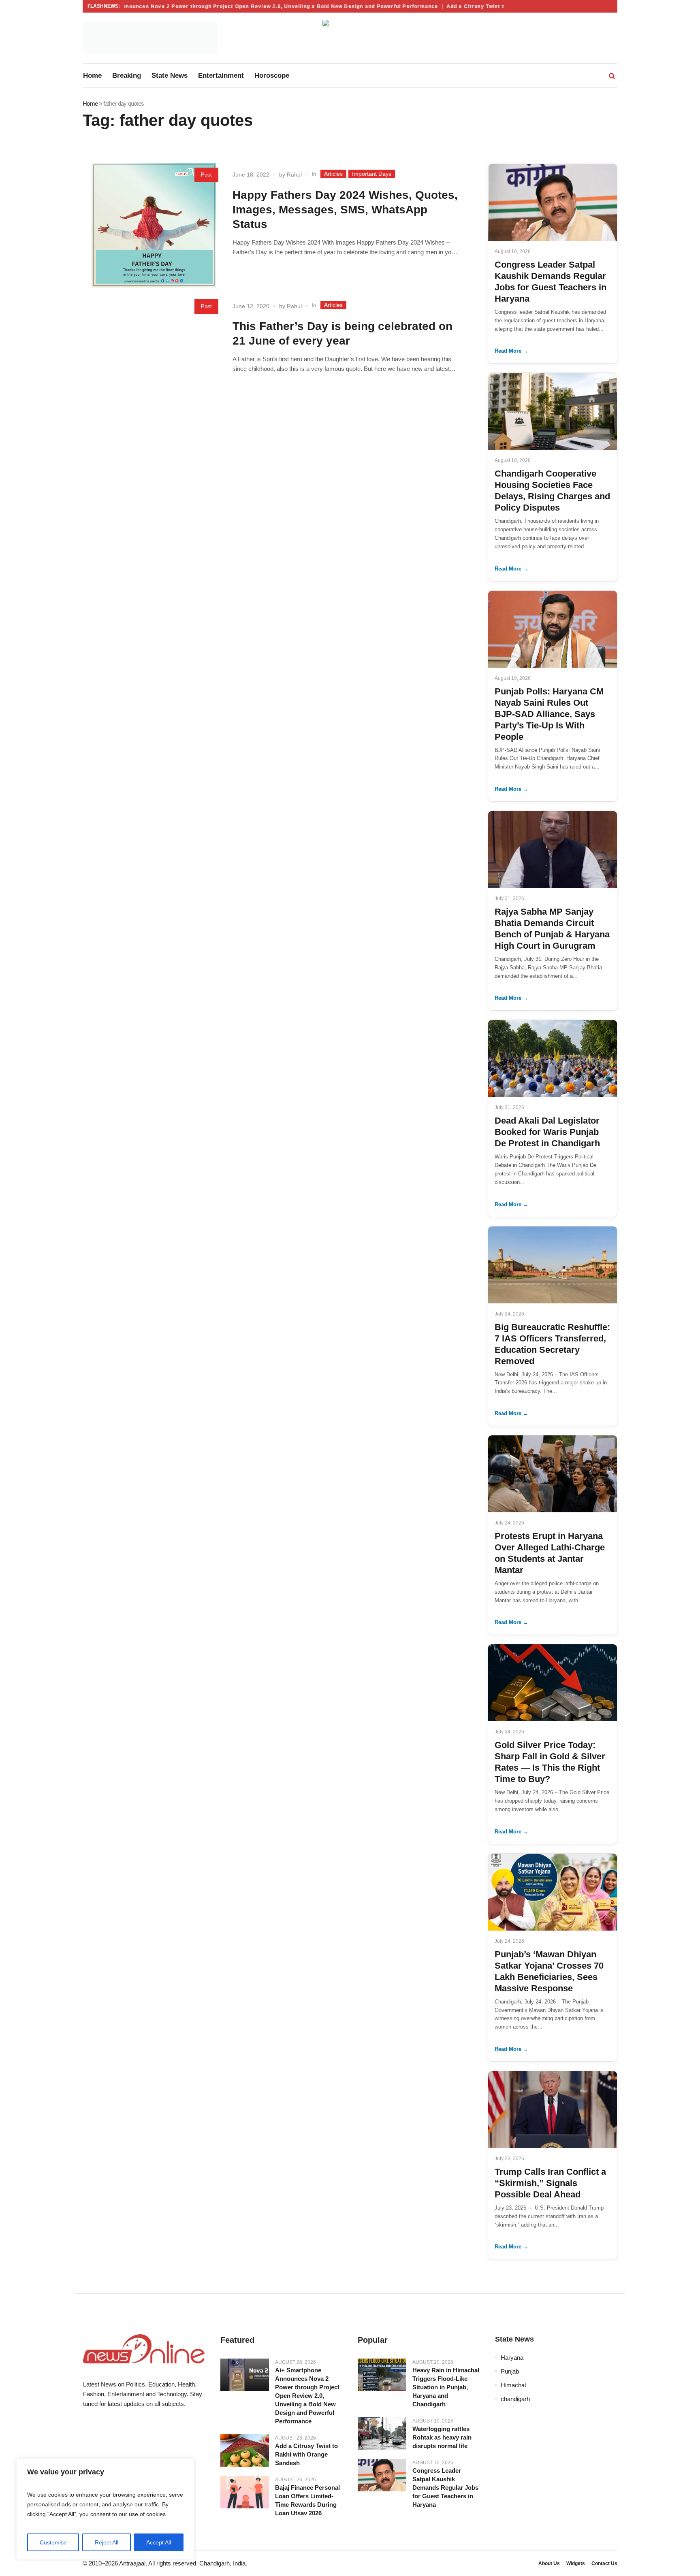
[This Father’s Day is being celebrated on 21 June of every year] (154, 357)
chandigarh (515, 2399)
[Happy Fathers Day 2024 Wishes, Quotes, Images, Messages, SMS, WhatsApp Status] (154, 225)
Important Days (372, 174)
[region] (105, 2509)
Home (90, 103)
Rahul (294, 175)
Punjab (510, 2371)
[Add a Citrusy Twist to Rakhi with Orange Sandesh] (245, 2450)
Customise (53, 2542)
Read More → (511, 351)
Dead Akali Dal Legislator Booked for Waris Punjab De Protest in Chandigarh (547, 1132)
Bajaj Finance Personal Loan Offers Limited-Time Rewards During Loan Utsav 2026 (307, 2500)
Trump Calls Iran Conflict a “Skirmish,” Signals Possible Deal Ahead (550, 2183)
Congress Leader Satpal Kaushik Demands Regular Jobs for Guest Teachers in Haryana (445, 2488)
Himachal (513, 2385)
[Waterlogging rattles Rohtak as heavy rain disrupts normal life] (382, 2433)
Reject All (107, 2542)
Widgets (576, 2563)
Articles (333, 174)
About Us (549, 2563)
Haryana (512, 2358)
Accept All (159, 2542)
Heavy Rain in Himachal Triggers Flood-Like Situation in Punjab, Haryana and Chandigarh (446, 2387)
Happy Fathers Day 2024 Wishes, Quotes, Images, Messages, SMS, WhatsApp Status (345, 210)
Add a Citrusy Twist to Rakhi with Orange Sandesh (484, 6)
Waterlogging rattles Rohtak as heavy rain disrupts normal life (442, 2437)
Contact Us (604, 2563)
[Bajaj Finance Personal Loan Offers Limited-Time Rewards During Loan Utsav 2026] (245, 2492)
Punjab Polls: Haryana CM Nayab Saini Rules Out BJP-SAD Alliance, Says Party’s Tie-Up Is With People (549, 714)
